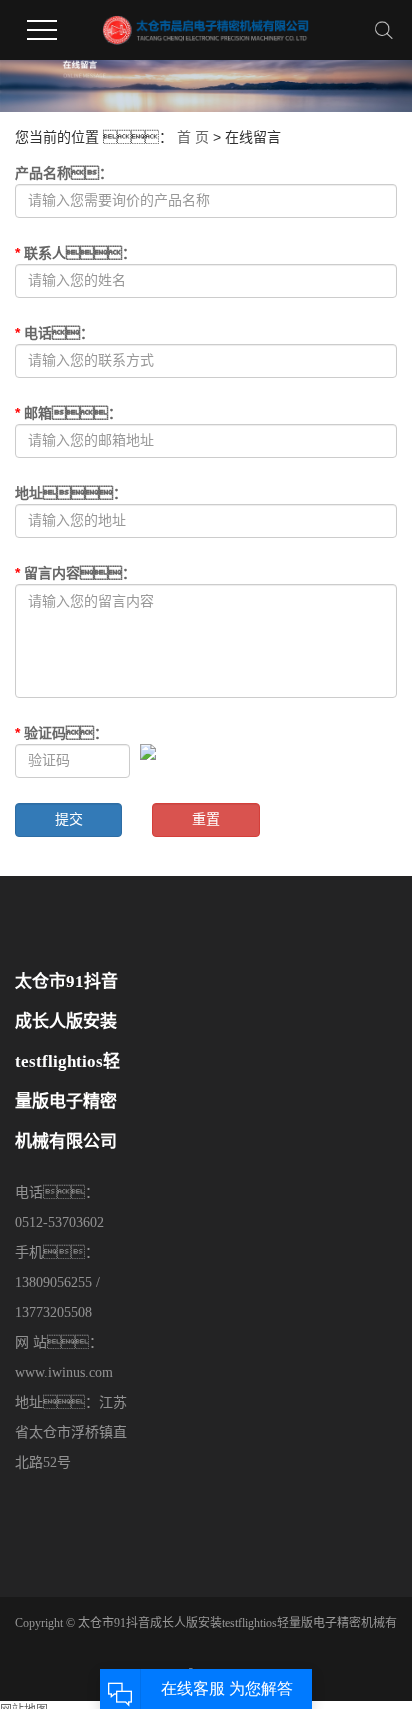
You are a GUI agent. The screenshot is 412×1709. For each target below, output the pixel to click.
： (61, 733)
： (64, 173)
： (75, 573)
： (71, 493)
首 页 (193, 137)
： (68, 413)
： (75, 253)
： (54, 333)
